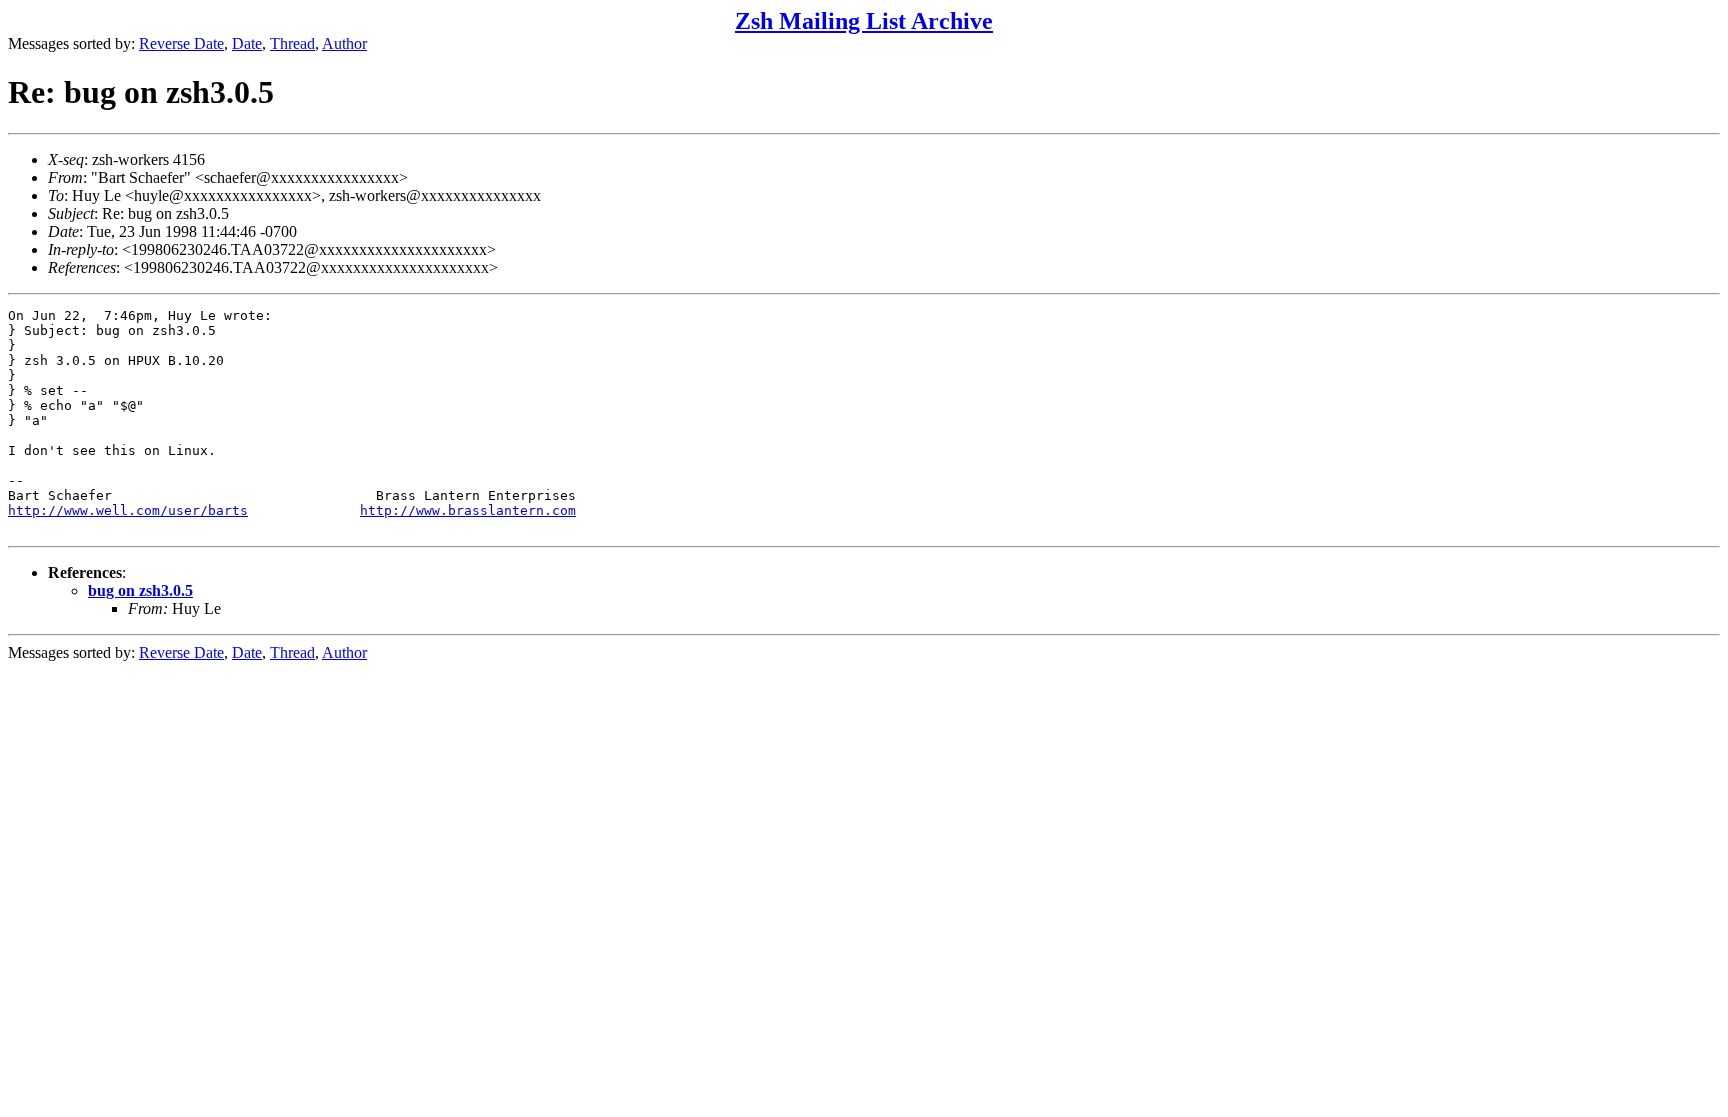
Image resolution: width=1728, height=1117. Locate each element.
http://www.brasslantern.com (468, 510)
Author (344, 43)
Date (247, 43)
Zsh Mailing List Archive (864, 21)
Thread (292, 43)
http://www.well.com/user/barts (128, 510)
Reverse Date (181, 43)
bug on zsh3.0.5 (140, 590)
